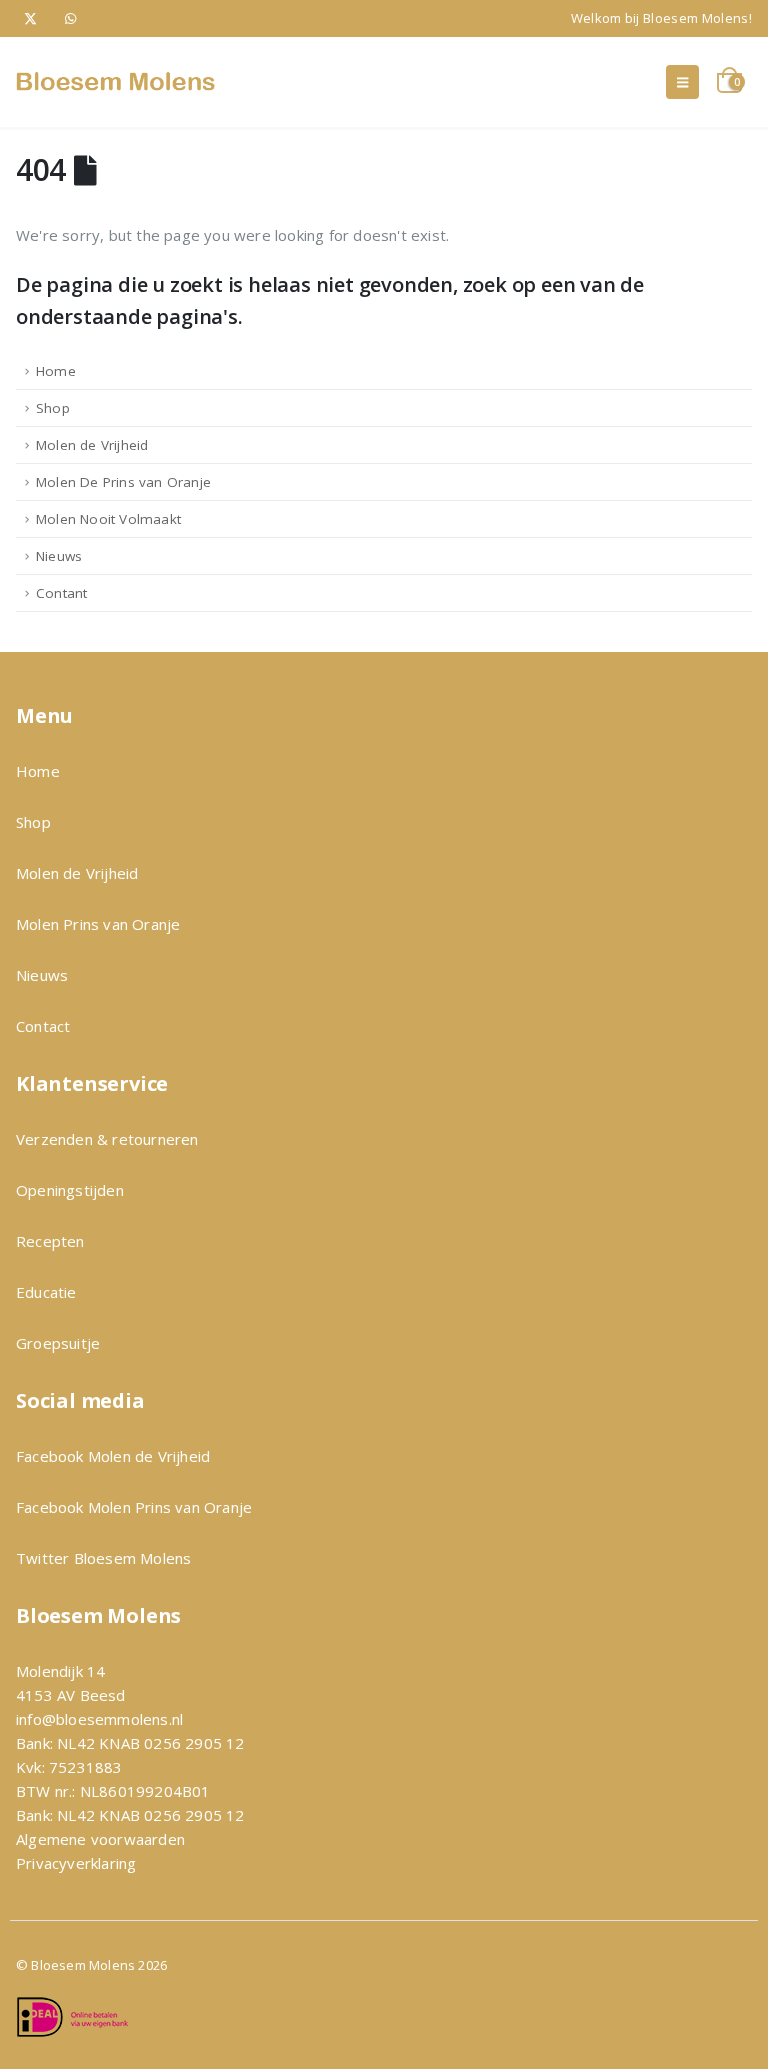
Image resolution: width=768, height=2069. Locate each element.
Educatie (46, 1292)
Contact (43, 1026)
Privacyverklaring (76, 1863)
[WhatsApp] (70, 18)
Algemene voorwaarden (100, 1839)
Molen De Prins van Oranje (123, 482)
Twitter (42, 1558)
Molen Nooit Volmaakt (108, 519)
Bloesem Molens (130, 1558)
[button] (682, 82)
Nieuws (59, 556)
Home (56, 371)
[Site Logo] (116, 82)
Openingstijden (70, 1190)
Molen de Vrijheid (92, 445)
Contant (61, 593)
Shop (53, 408)
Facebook (52, 1456)
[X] (30, 18)
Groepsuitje (58, 1343)
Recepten (50, 1241)
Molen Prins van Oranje (98, 924)
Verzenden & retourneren (107, 1139)
